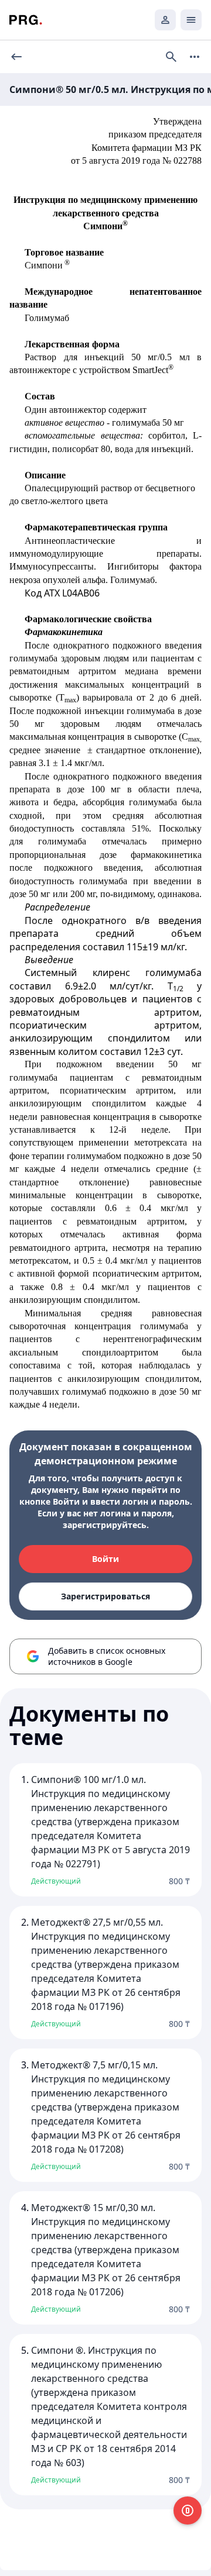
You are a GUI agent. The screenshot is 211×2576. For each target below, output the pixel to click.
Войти (105, 1559)
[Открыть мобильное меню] (191, 20)
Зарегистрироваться (105, 1596)
